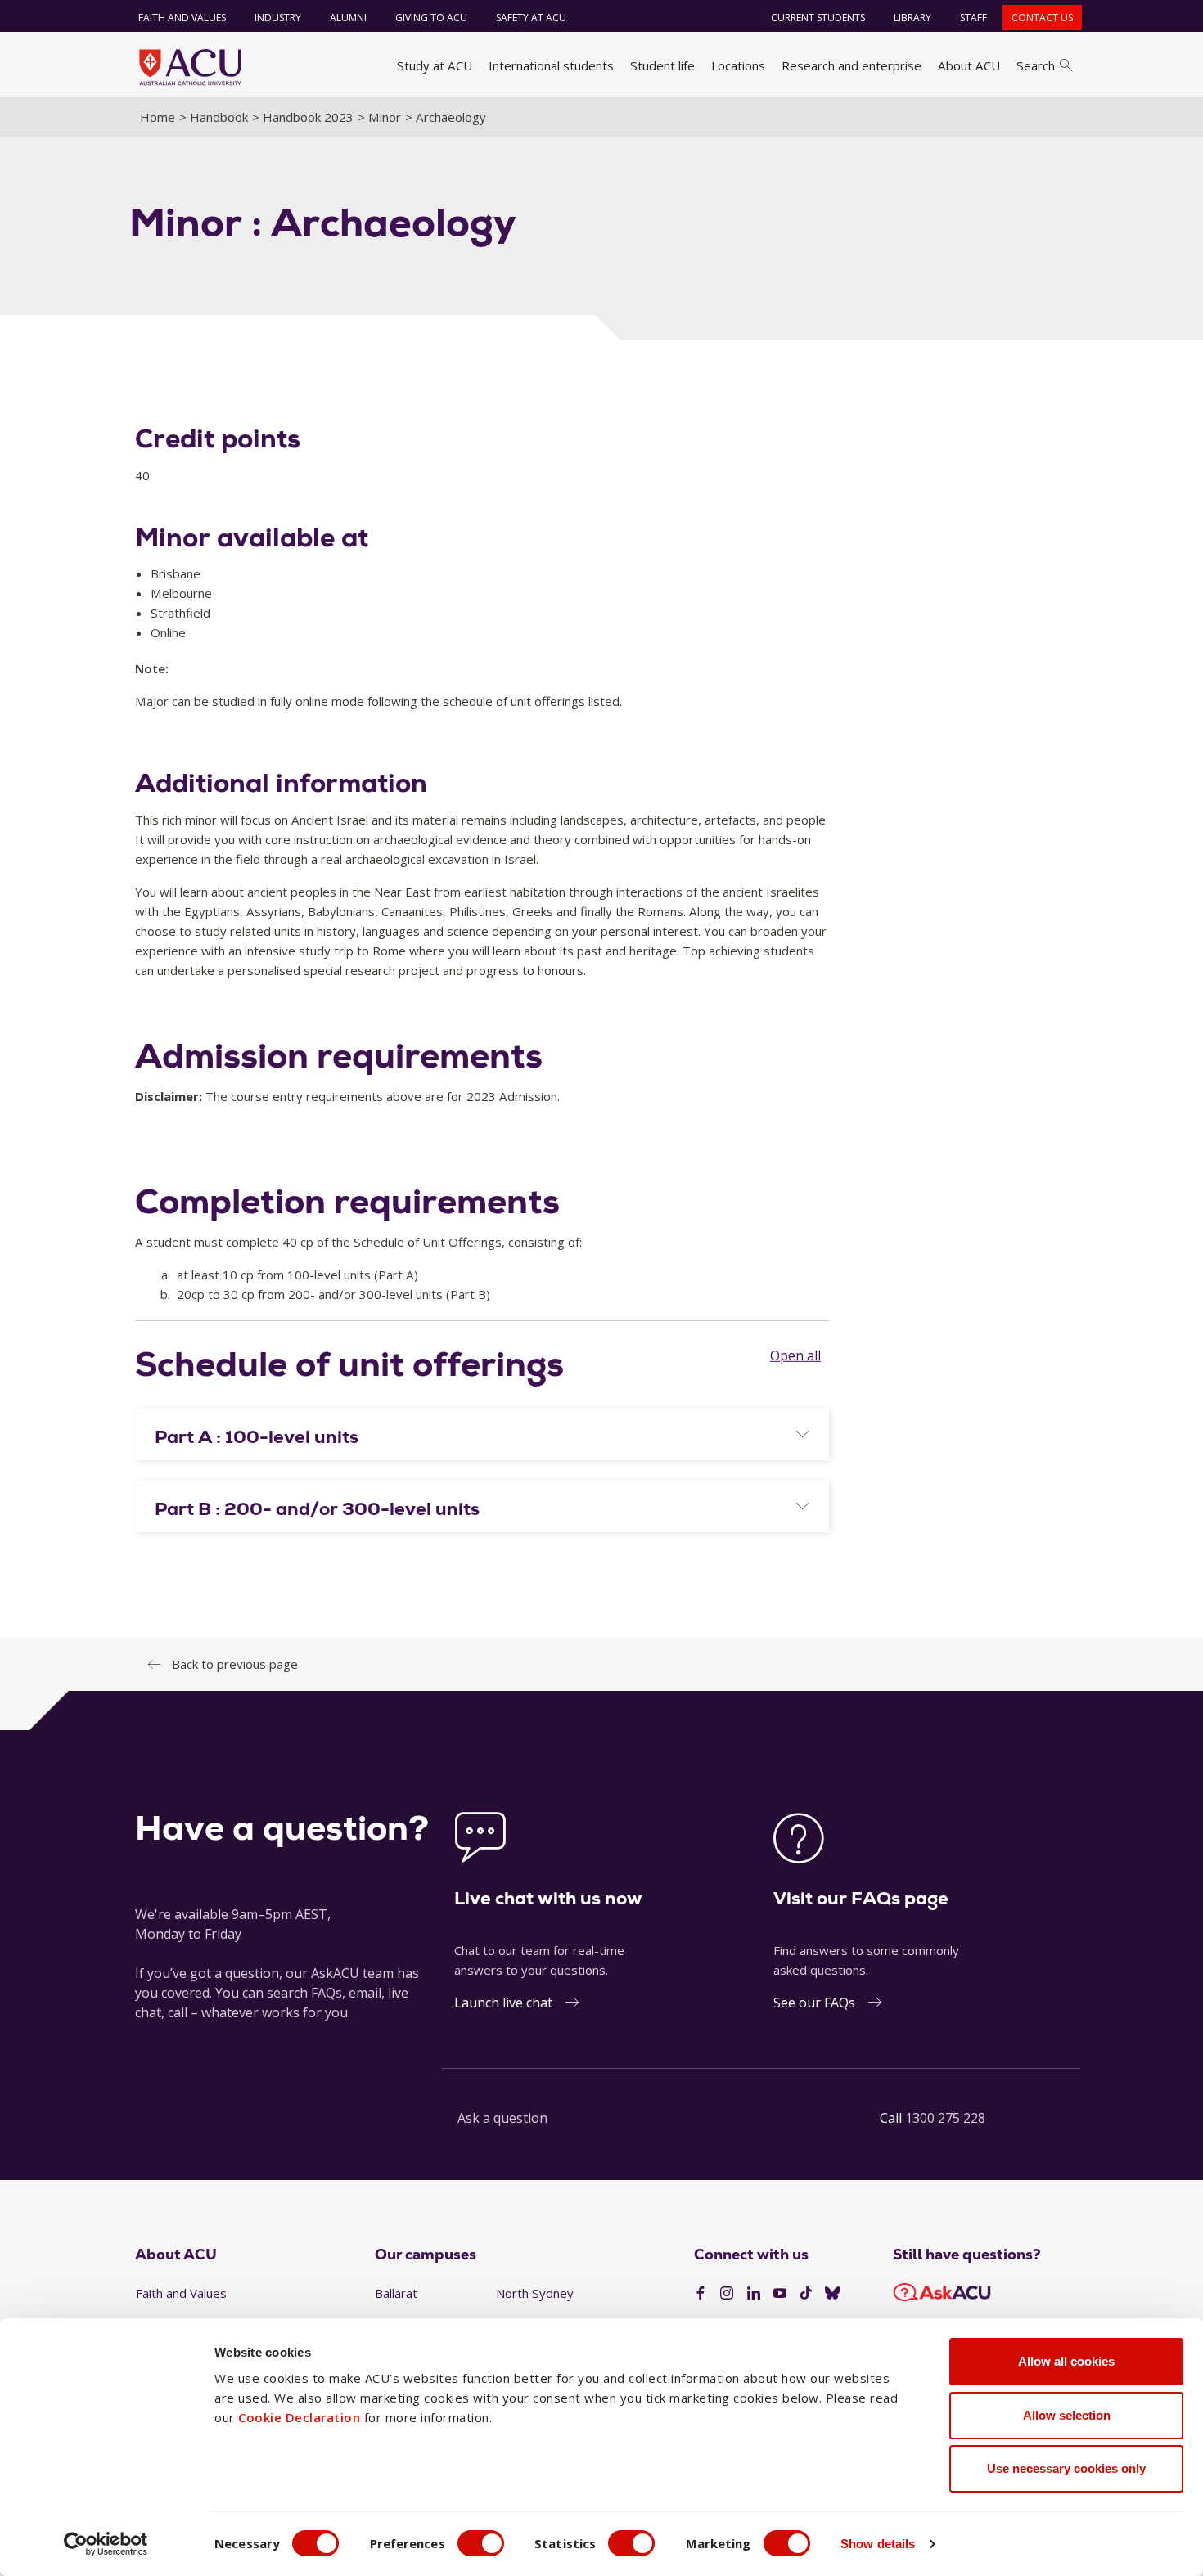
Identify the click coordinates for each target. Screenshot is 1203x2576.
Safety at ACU (531, 18)
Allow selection (1067, 2415)
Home (158, 117)
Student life (662, 65)
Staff (973, 18)
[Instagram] (727, 2294)
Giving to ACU (431, 18)
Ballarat (396, 2293)
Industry (278, 18)
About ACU (969, 65)
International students (551, 65)
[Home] (190, 67)
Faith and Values (182, 18)
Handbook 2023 (308, 117)
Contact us (1042, 18)
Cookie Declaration (299, 2417)
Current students (818, 18)
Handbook (219, 117)
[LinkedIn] (754, 2294)
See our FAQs (814, 2003)
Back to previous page (235, 1664)
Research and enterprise (852, 65)
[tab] (482, 1434)
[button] (482, 1437)
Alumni (348, 18)
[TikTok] (806, 2294)
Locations (738, 65)
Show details (878, 2544)
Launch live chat (503, 2003)
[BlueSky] (832, 2294)
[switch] (481, 2543)
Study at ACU (435, 65)
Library (912, 18)
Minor (385, 117)
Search (1036, 65)
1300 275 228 (945, 2118)
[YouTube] (780, 2294)
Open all (795, 1355)
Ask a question (502, 2118)
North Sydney (535, 2293)
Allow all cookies (1066, 2361)
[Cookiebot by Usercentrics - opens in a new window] (106, 2544)
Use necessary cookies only (1066, 2468)
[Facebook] (701, 2294)
